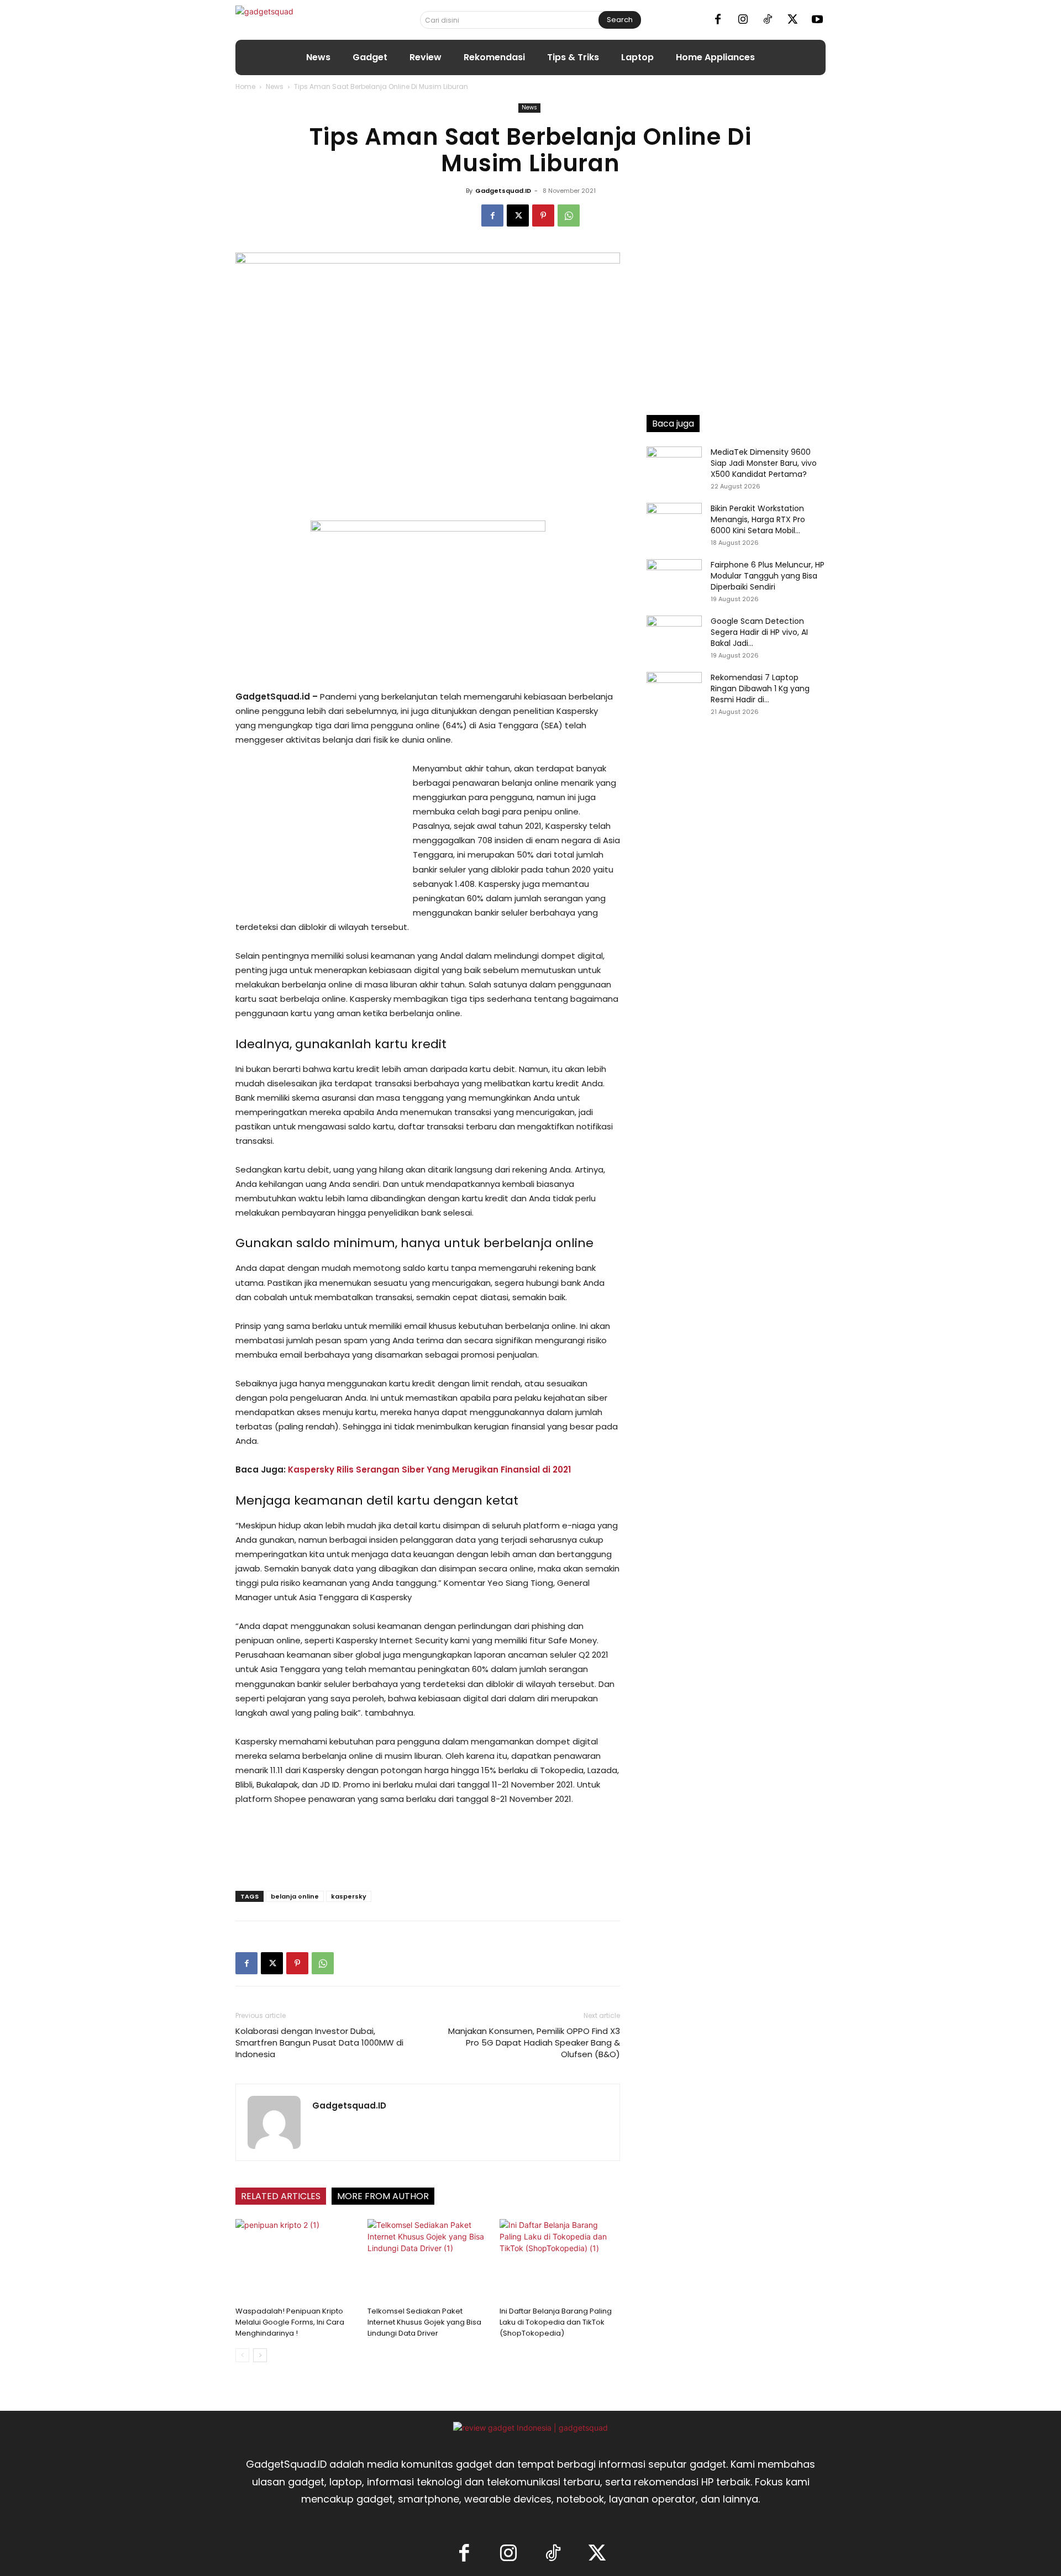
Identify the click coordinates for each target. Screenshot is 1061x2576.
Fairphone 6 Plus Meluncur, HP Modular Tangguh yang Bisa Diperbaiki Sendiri (768, 576)
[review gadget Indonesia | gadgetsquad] (530, 2428)
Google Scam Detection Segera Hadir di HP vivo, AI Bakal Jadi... (759, 632)
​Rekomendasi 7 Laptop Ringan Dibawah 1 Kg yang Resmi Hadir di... (760, 688)
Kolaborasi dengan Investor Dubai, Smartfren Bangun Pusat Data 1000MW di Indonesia (319, 2043)
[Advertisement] (318, 835)
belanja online (295, 1896)
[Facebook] (718, 20)
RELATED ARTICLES (281, 2196)
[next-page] (260, 2355)
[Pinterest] (543, 215)
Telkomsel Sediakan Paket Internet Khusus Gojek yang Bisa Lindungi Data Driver (424, 2322)
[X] (792, 20)
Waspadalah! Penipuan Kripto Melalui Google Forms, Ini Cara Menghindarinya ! (290, 2322)
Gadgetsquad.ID (503, 191)
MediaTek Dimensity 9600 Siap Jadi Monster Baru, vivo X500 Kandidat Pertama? (764, 463)
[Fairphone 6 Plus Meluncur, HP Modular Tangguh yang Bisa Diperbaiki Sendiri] (674, 579)
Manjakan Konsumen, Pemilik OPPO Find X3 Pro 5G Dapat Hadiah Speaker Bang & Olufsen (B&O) (534, 2043)
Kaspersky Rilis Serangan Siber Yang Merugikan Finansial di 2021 (429, 1470)
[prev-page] (242, 2355)
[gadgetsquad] (299, 20)
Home (245, 86)
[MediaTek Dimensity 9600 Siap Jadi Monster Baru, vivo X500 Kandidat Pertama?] (674, 466)
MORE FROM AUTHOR (383, 2196)
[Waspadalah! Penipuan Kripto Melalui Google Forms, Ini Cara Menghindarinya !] (296, 2260)
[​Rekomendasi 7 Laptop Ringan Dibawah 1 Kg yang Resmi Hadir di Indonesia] (674, 691)
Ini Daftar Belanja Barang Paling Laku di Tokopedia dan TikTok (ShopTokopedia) (556, 2322)
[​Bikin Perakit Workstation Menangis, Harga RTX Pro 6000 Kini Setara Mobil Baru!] (674, 522)
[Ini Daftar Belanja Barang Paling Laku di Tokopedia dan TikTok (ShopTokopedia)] (560, 2260)
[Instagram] (743, 20)
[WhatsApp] (569, 215)
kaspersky (349, 1896)
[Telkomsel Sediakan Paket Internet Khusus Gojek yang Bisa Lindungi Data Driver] (428, 2260)
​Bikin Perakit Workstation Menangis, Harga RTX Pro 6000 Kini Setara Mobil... (758, 519)
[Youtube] (817, 20)
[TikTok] (768, 20)
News (275, 86)
